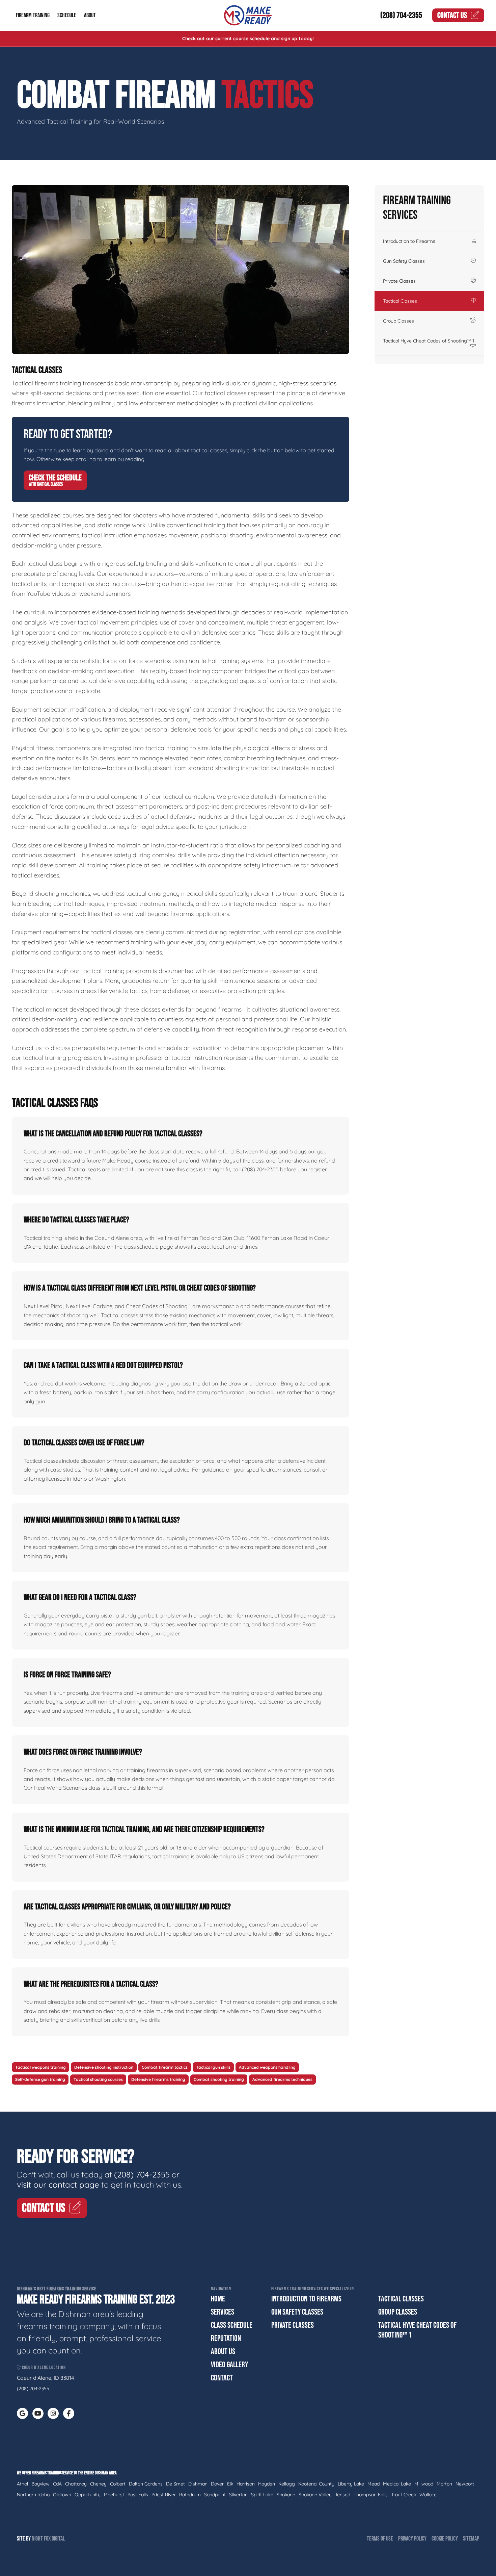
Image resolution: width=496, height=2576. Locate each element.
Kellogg (287, 2484)
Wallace (428, 2495)
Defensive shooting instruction (104, 2067)
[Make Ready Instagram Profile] (53, 2413)
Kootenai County (316, 2484)
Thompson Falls (371, 2495)
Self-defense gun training (40, 2079)
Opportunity (88, 2495)
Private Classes (399, 281)
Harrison (246, 2484)
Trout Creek (404, 2495)
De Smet (175, 2484)
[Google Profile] (22, 2413)
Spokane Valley (315, 2495)
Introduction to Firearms (409, 241)
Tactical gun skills (213, 2067)
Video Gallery (229, 2365)
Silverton (238, 2495)
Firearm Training (33, 15)
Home (218, 2299)
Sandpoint (215, 2495)
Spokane (286, 2495)
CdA (57, 2484)
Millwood (424, 2484)
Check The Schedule (55, 480)
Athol (22, 2484)
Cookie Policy (445, 2539)
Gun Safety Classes (404, 261)
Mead (374, 2484)
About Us (223, 2352)
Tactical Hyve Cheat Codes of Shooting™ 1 (429, 341)
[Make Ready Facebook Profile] (69, 2413)
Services (223, 2312)
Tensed (343, 2495)
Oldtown (62, 2495)
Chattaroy (76, 2484)
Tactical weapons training (40, 2067)
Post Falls (138, 2495)
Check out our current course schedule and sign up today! (248, 39)
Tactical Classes (400, 301)
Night (37, 2539)
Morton (444, 2484)
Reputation (226, 2338)
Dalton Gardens (146, 2484)
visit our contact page (58, 2185)
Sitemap (471, 2539)
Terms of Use (380, 2539)
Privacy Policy (412, 2539)
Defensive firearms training (158, 2079)
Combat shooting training (219, 2079)
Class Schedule (232, 2325)
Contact (222, 2378)
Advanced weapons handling (267, 2067)
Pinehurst (114, 2495)
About (90, 15)
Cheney (98, 2484)
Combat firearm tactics (165, 2067)
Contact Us (452, 15)
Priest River (164, 2495)
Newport (465, 2484)
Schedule (67, 15)
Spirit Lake (262, 2495)
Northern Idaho (33, 2495)
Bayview (40, 2484)
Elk (230, 2484)
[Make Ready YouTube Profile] (38, 2413)
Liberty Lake (351, 2484)
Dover (217, 2484)
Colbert (118, 2484)
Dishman (198, 2484)
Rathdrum (190, 2495)
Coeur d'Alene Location (43, 2367)
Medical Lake (397, 2484)
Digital (58, 2539)
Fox (47, 2539)
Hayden (267, 2484)
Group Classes (398, 321)
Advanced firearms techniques (282, 2079)
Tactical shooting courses (98, 2079)
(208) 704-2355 (401, 15)
